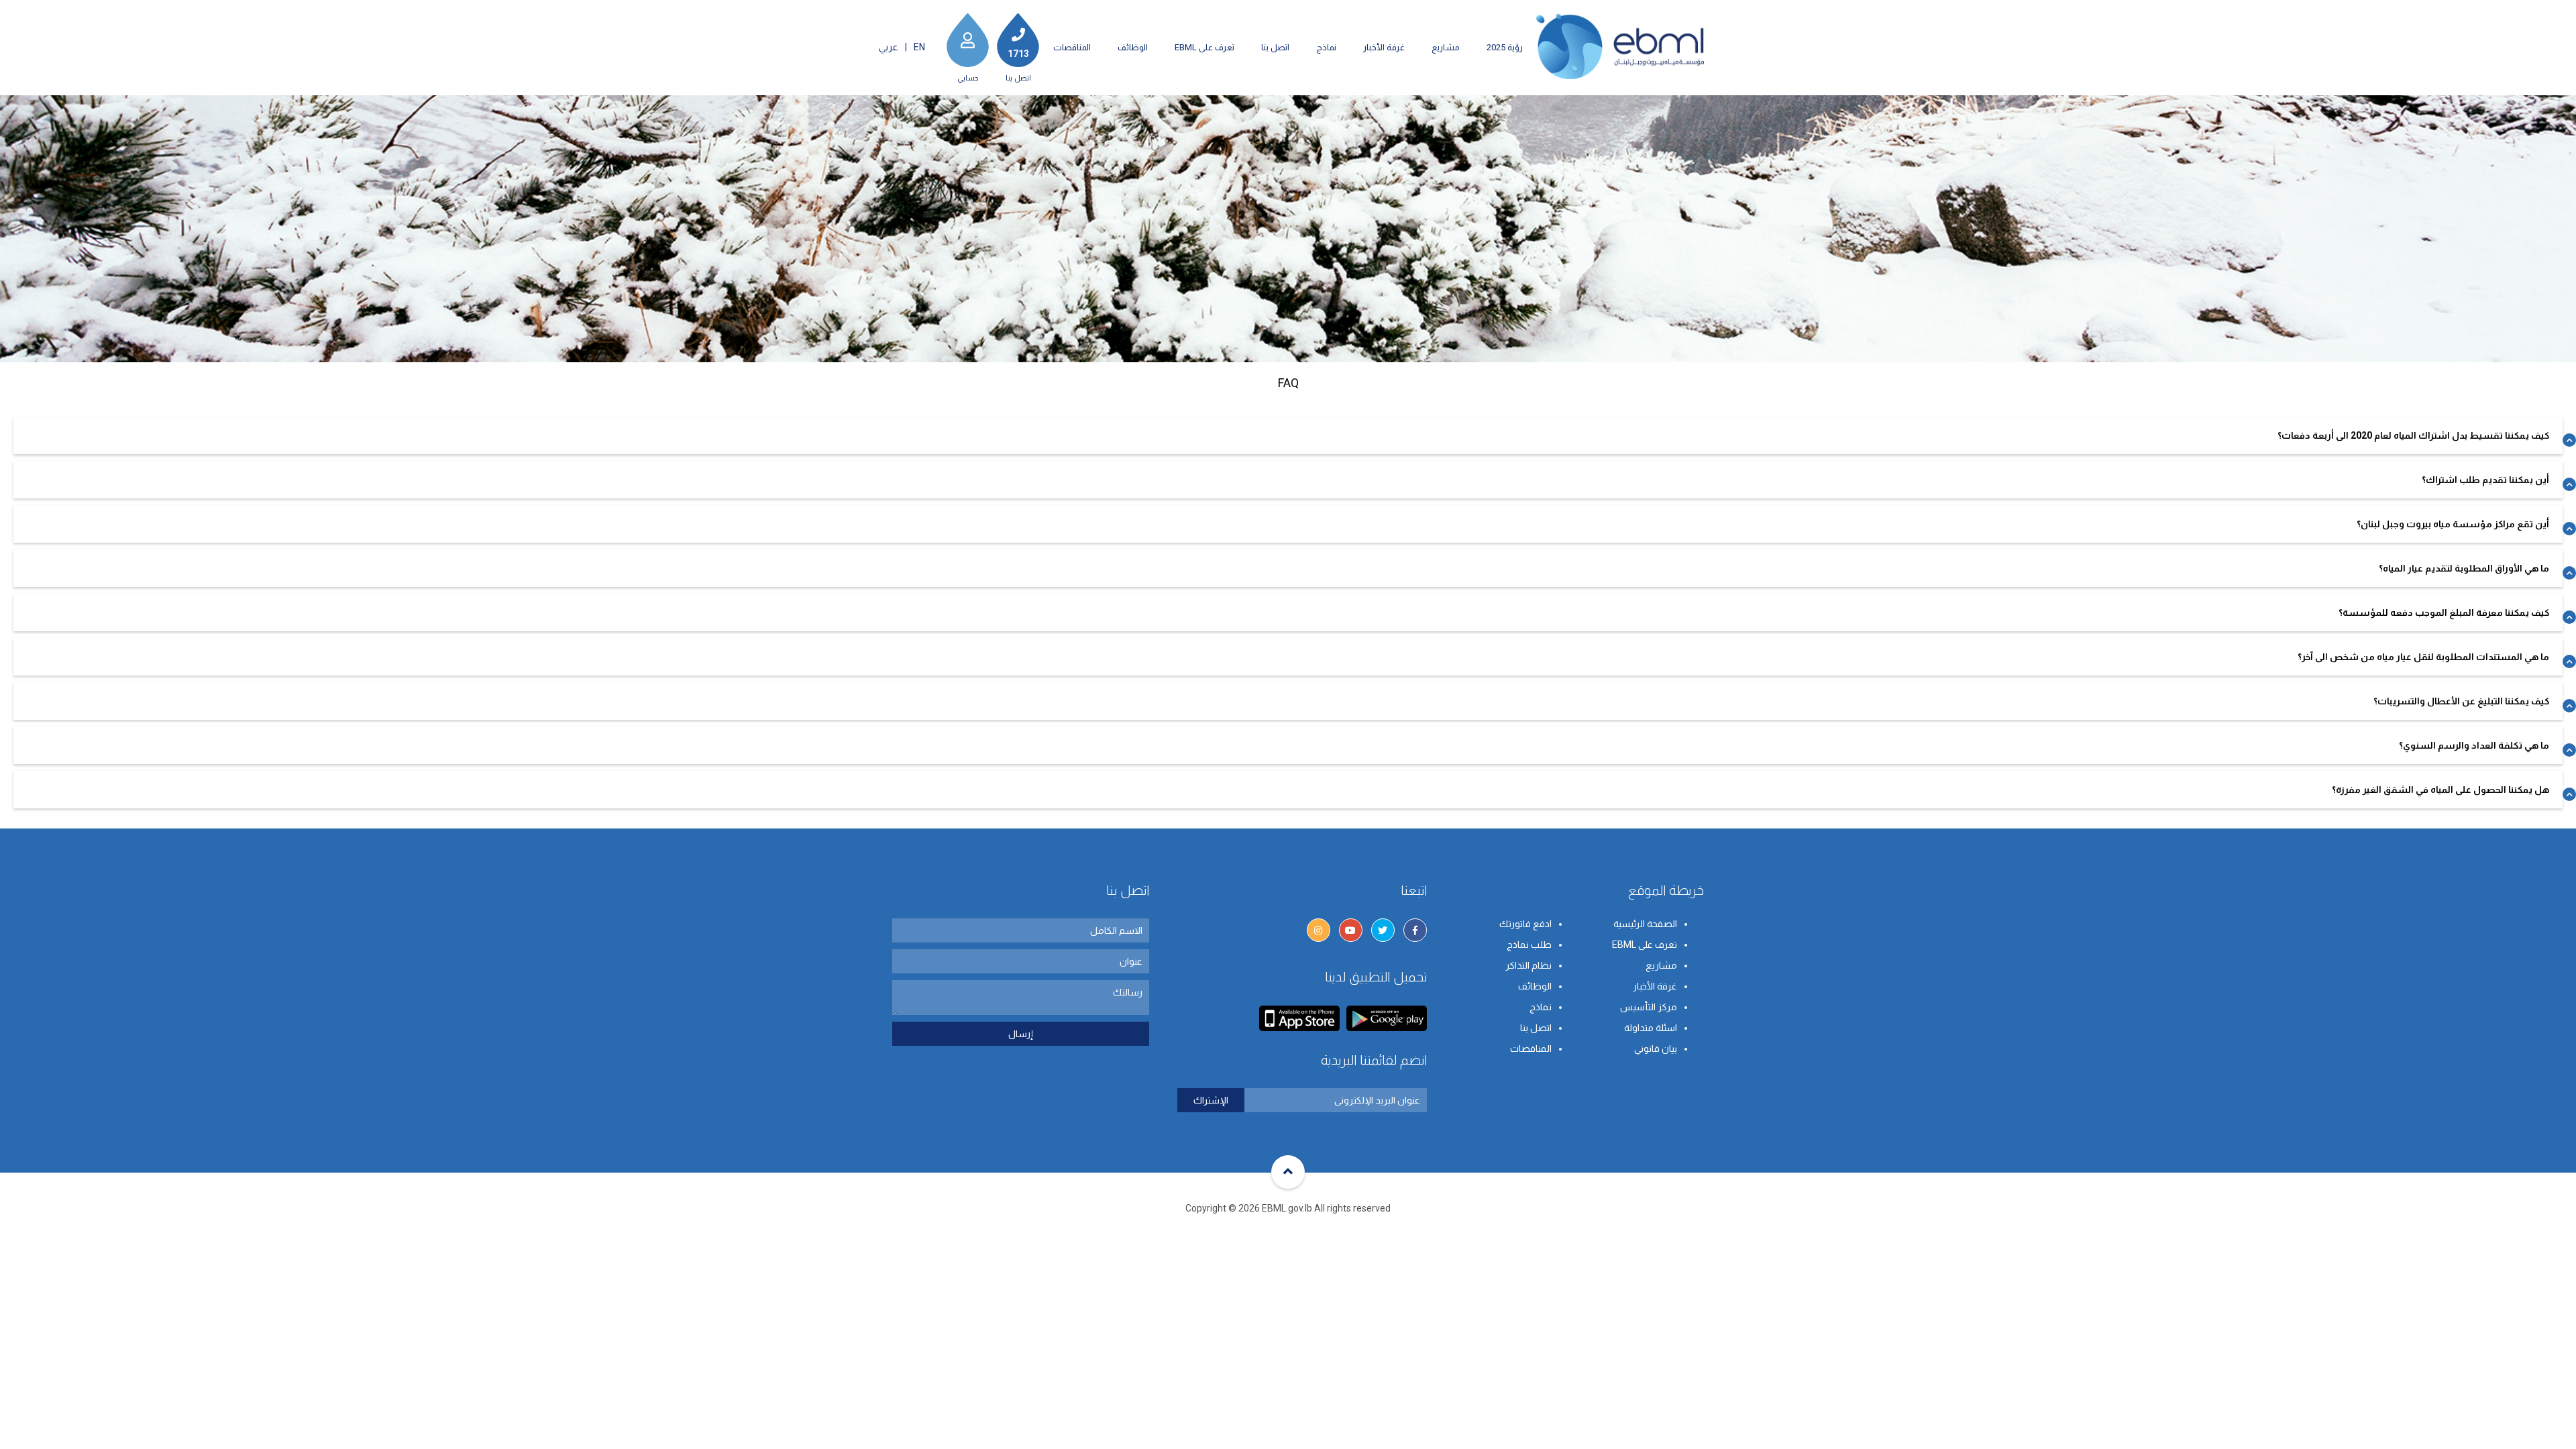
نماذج (1326, 47)
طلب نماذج (1529, 945)
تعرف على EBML (1204, 47)
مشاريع (1446, 47)
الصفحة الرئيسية (1645, 924)
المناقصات (1072, 47)
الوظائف (1133, 47)
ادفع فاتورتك (1525, 924)
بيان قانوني (1656, 1049)
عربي (889, 47)
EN (919, 47)
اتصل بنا (1275, 47)
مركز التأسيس (1649, 1007)
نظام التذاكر (1528, 965)
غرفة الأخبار (1384, 47)
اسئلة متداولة (1651, 1028)
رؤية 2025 (1505, 47)
